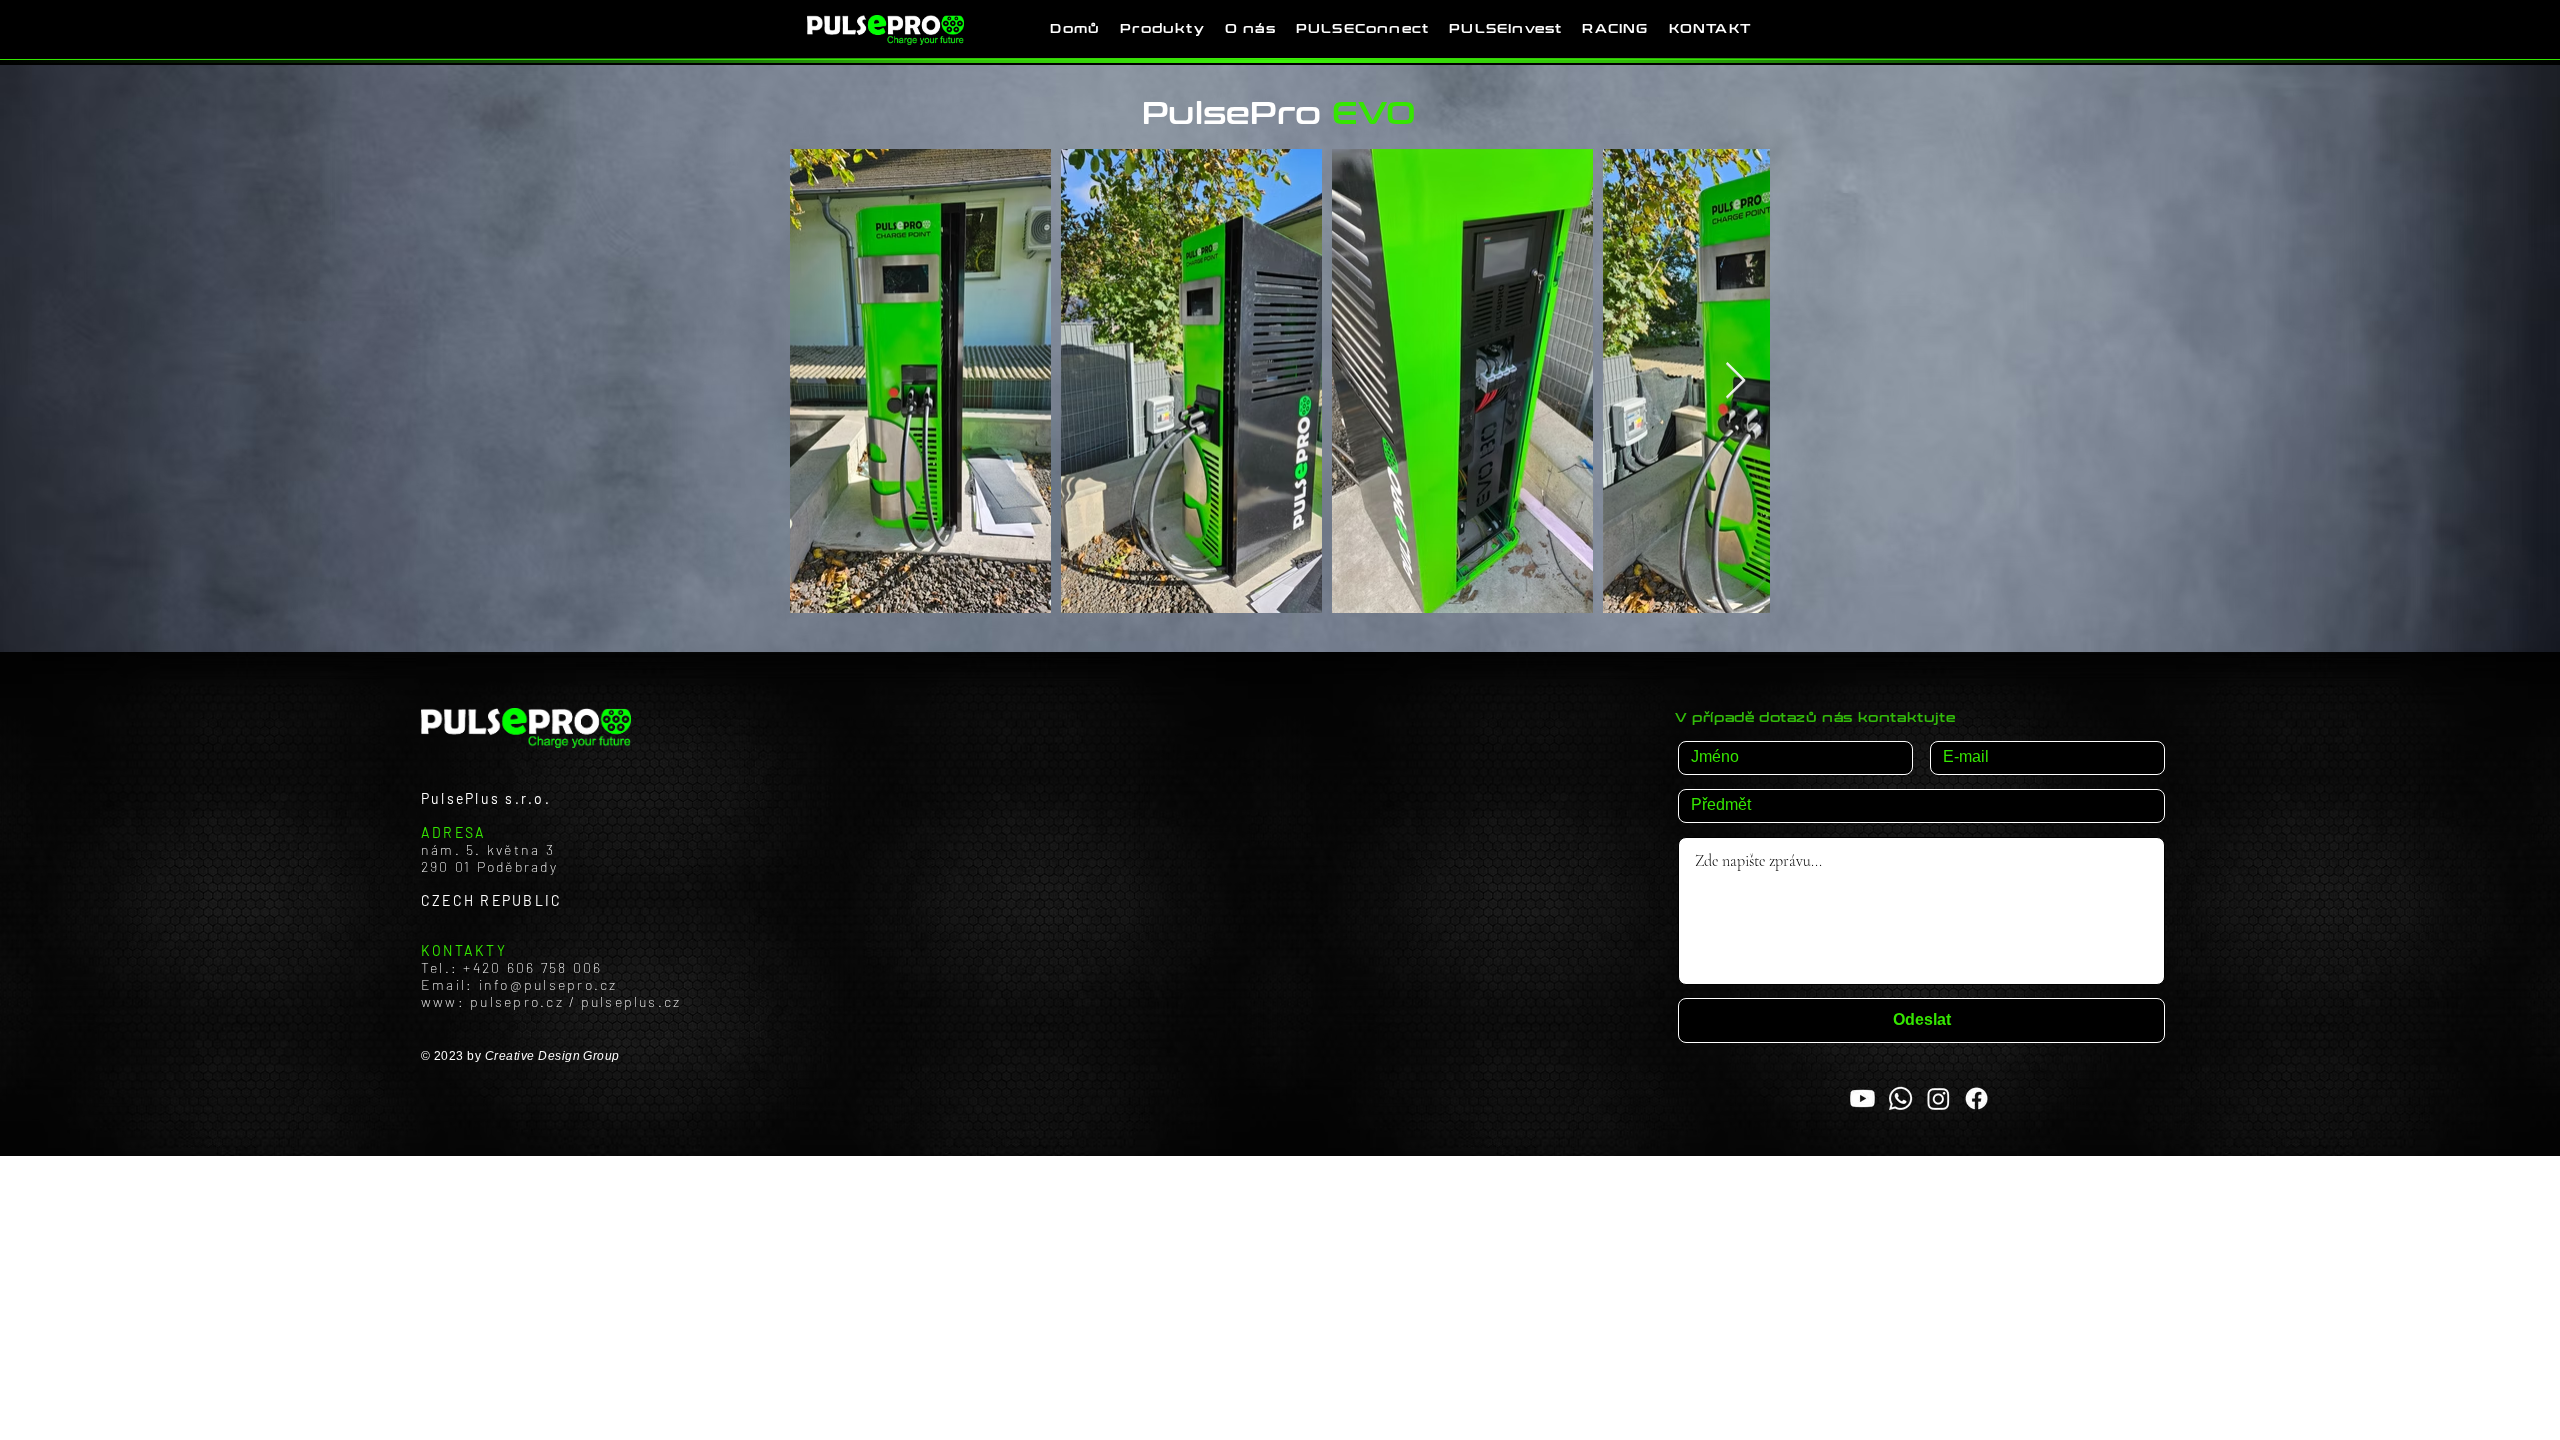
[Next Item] (1735, 381)
